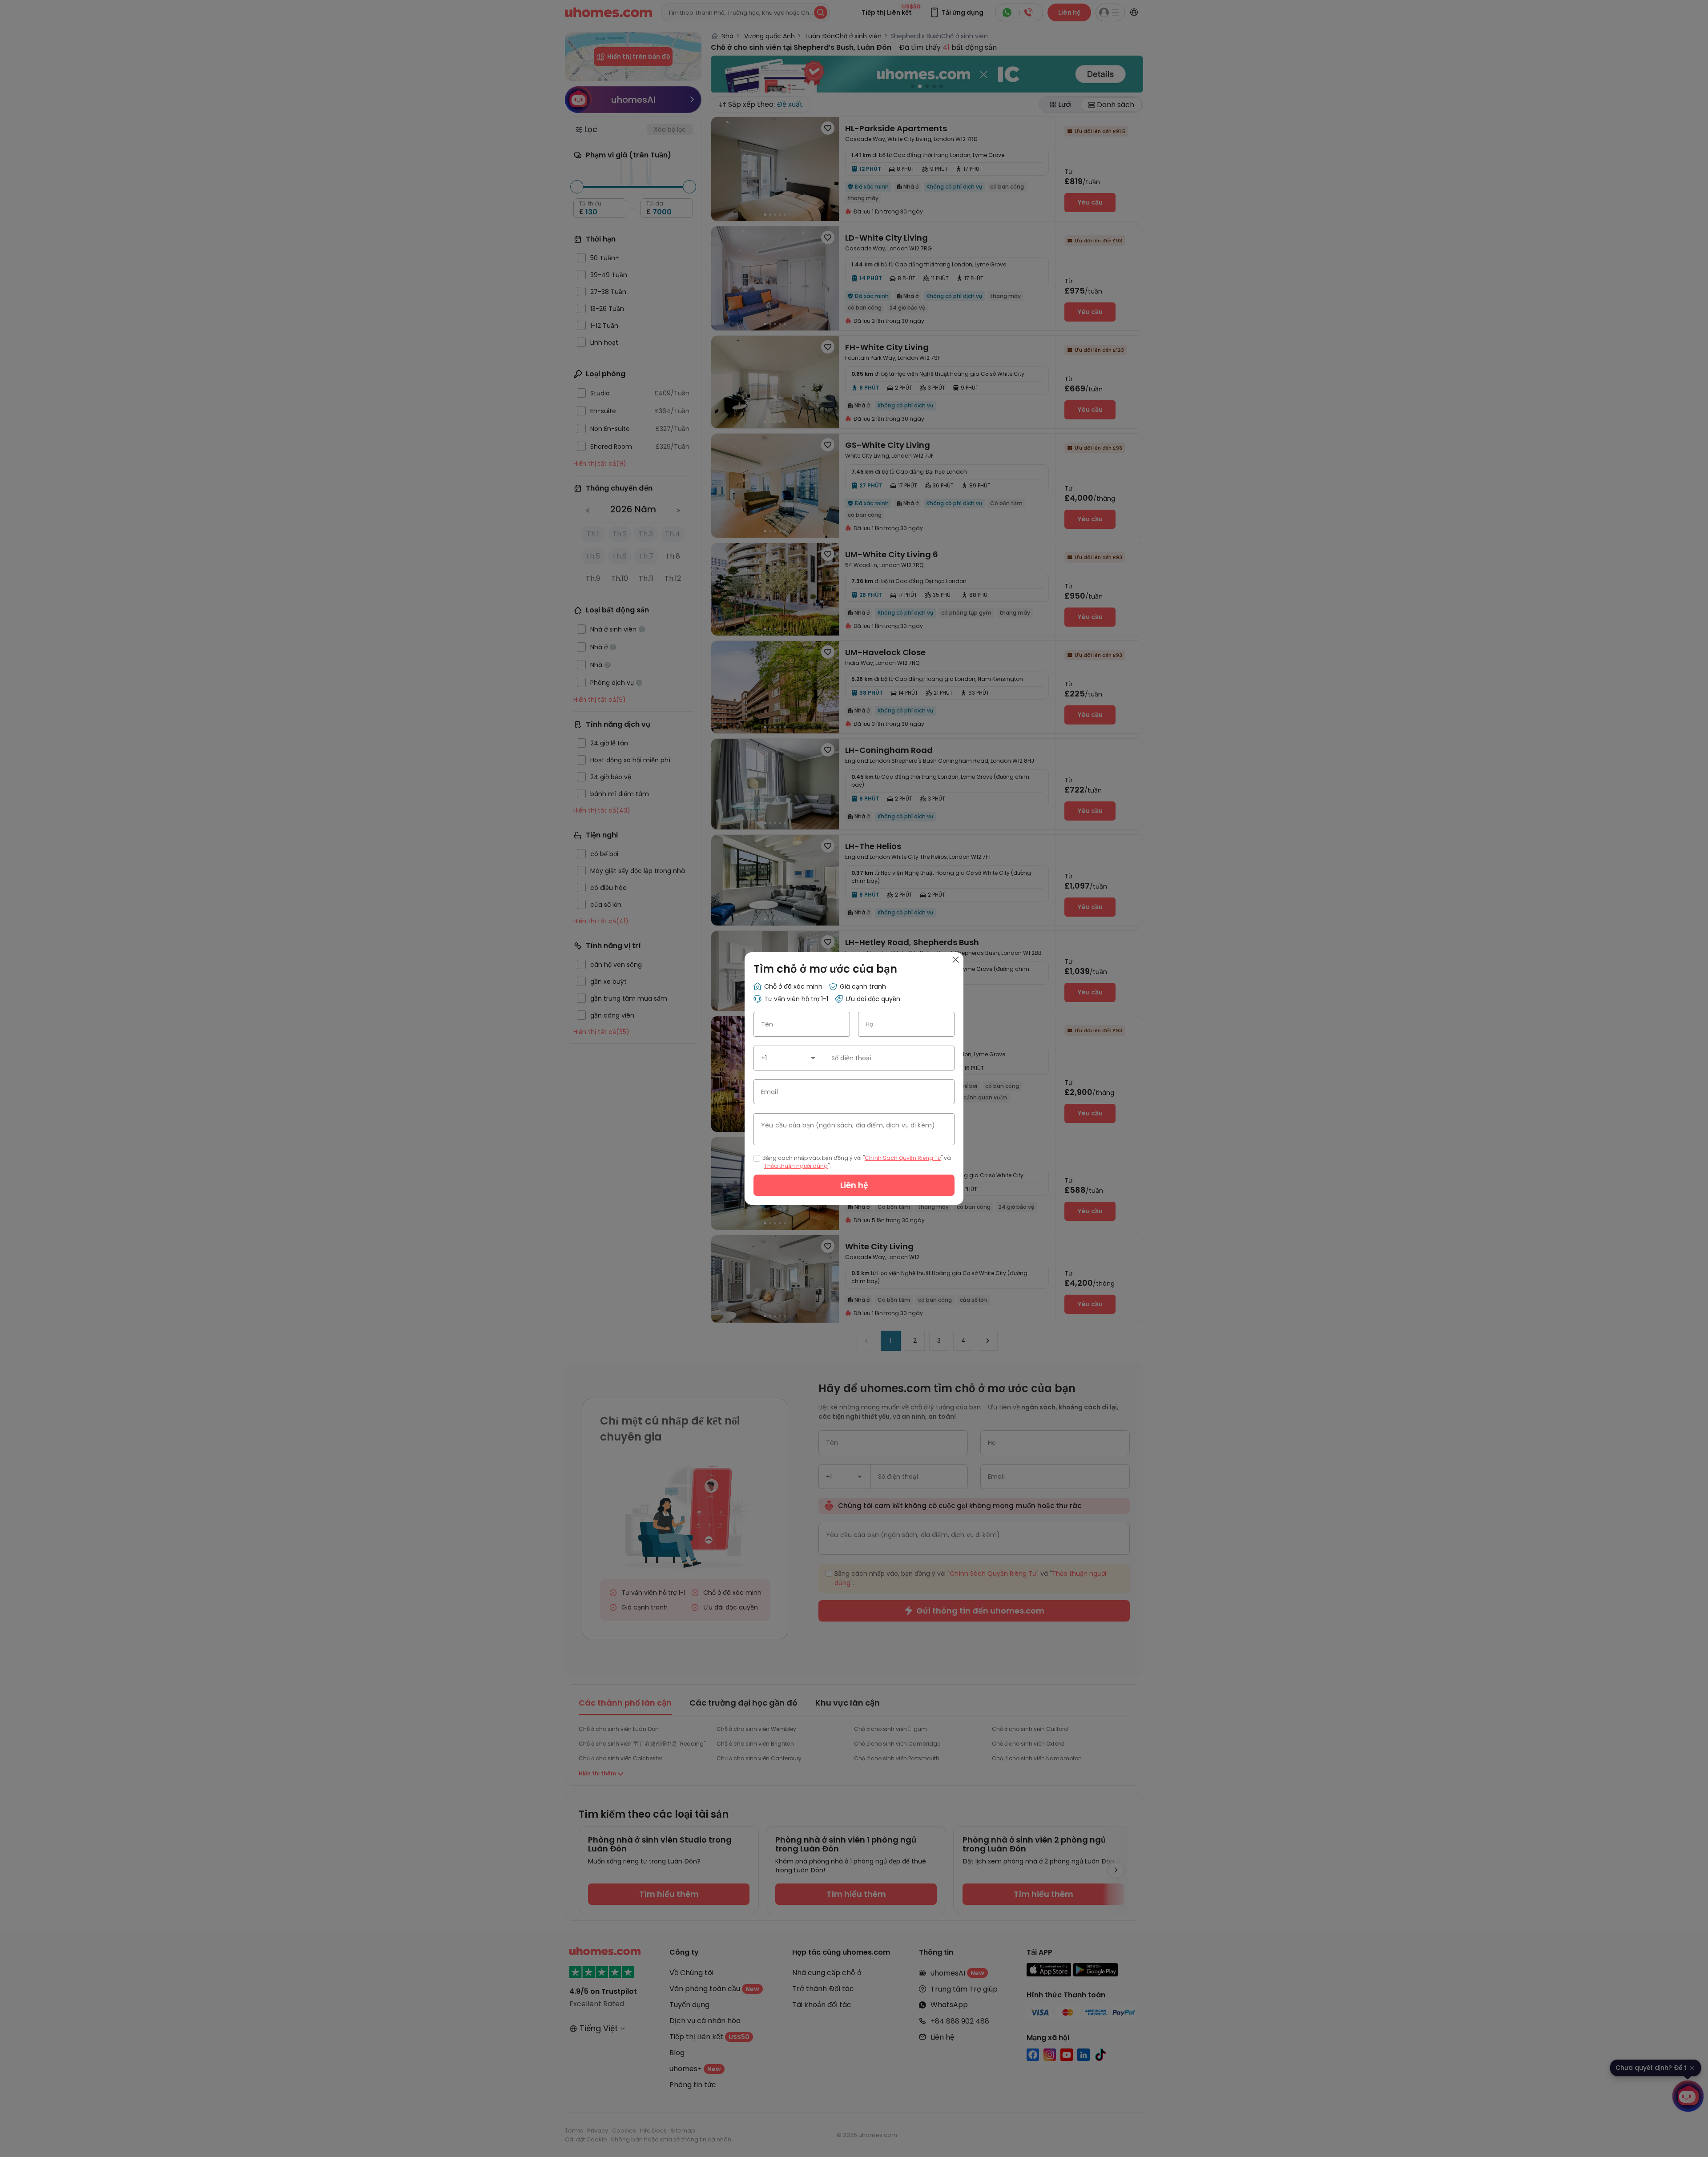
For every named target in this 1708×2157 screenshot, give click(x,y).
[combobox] (789, 1058)
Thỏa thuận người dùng (796, 1166)
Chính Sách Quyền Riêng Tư (903, 1158)
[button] (813, 1058)
